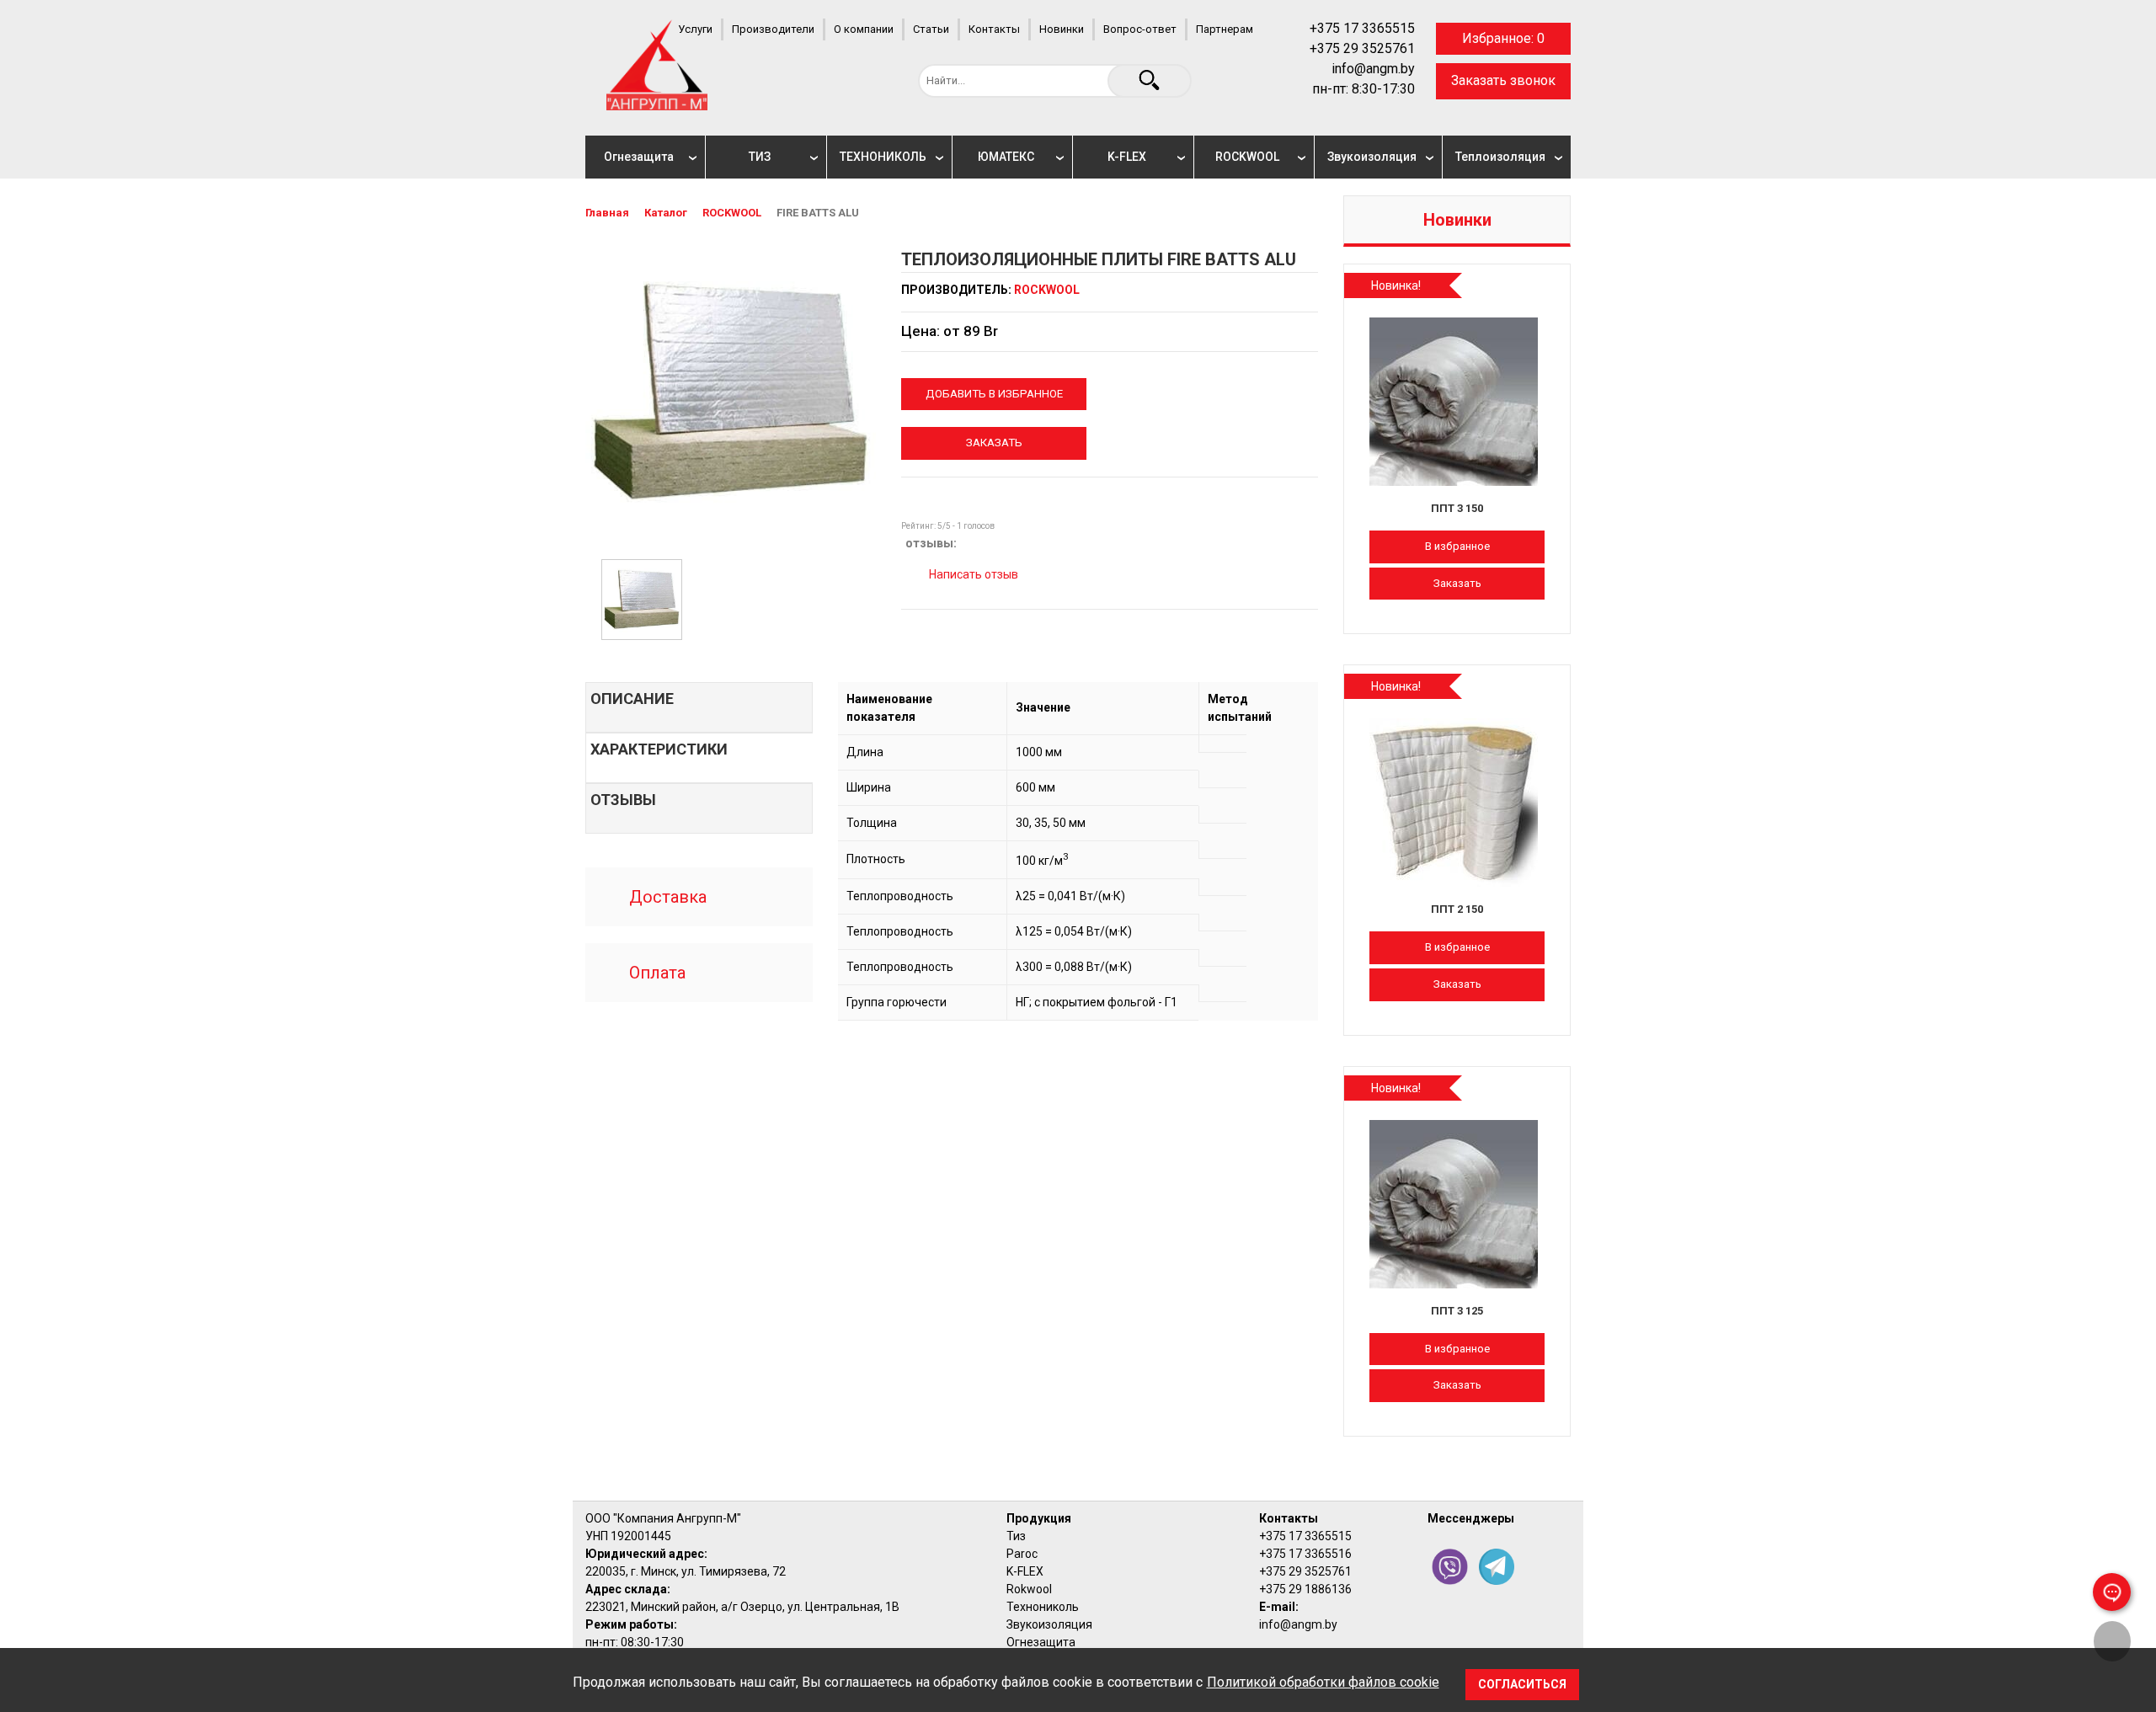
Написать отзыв (972, 574)
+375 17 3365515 (1362, 28)
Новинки (1062, 29)
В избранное (1457, 546)
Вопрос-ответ (1140, 29)
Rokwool (1029, 1589)
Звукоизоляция (1372, 157)
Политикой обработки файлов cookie (1323, 1682)
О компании (864, 29)
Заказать (994, 443)
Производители (773, 29)
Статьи (931, 29)
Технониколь (1043, 1607)
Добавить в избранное (994, 394)
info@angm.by (1373, 69)
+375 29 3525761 (1362, 48)
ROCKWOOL (1247, 157)
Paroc (1022, 1554)
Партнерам (1225, 29)
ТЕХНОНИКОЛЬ (883, 157)
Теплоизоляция (1500, 157)
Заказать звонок (1503, 80)
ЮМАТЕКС (1006, 157)
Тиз (1016, 1536)
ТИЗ (760, 157)
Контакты (994, 29)
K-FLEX (1127, 157)
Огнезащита (639, 157)
